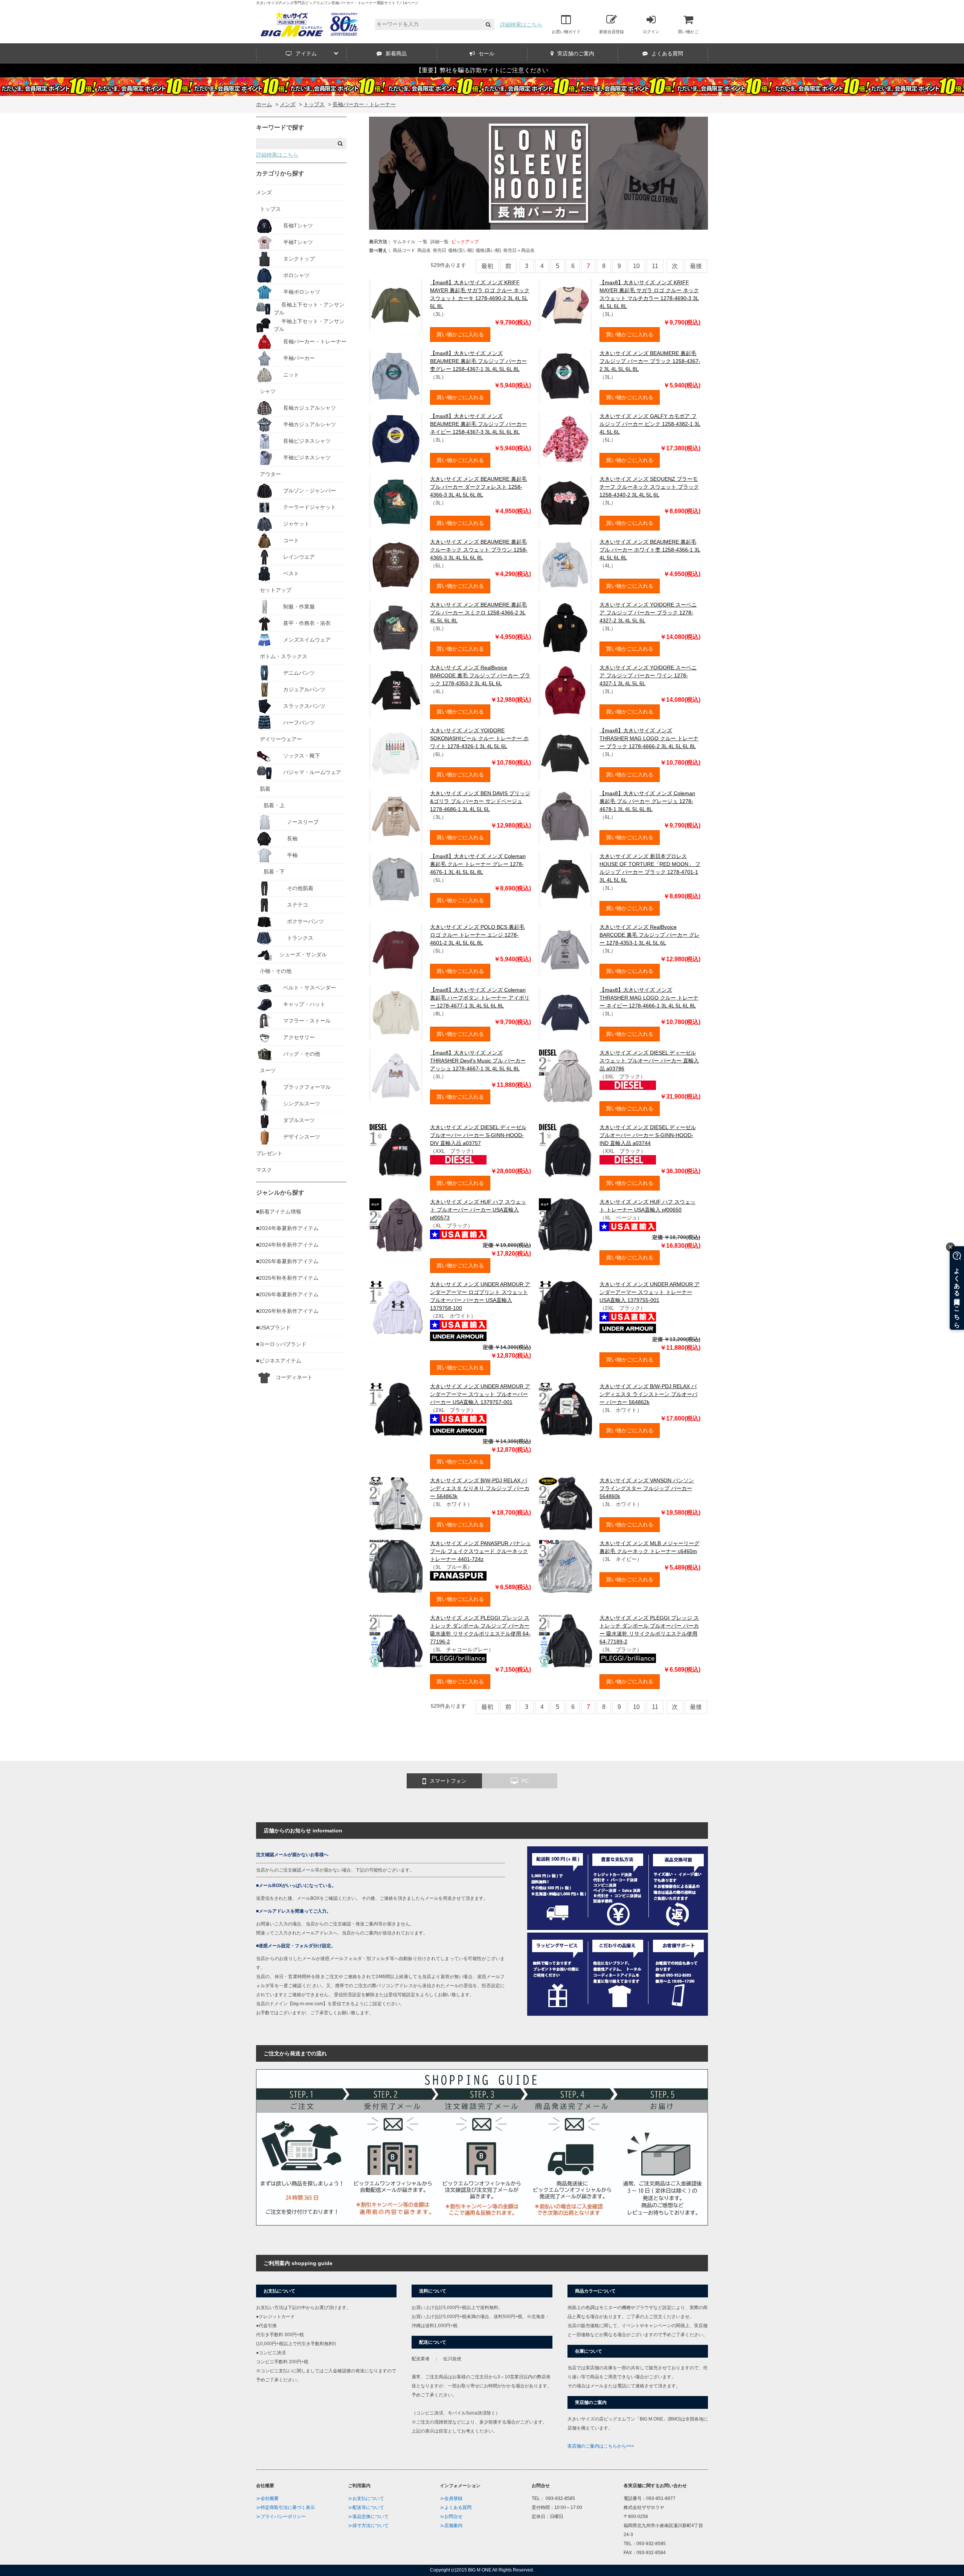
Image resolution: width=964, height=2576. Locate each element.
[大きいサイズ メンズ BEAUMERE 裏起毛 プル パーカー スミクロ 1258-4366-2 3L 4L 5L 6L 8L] (396, 628)
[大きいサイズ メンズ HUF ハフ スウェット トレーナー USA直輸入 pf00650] (565, 1225)
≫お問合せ (451, 2517)
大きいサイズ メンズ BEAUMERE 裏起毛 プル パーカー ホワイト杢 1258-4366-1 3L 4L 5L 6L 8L (650, 550)
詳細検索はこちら (521, 24)
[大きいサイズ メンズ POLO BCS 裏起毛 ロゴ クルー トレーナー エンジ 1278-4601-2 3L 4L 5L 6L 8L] (396, 950)
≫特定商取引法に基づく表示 (285, 2507)
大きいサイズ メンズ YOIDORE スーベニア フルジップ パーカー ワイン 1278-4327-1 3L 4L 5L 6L (648, 675)
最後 (696, 266)
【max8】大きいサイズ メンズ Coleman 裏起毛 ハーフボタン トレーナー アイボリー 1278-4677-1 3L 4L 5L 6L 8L (480, 998)
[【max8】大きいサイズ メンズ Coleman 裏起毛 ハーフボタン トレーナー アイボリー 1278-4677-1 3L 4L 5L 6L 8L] (396, 1013)
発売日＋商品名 (519, 250)
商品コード (404, 250)
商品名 (424, 250)
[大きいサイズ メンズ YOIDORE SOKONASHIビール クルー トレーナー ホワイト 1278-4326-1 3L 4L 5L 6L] (396, 753)
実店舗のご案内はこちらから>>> (601, 2446)
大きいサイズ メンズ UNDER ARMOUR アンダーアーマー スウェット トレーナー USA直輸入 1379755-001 (650, 1292)
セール (487, 53)
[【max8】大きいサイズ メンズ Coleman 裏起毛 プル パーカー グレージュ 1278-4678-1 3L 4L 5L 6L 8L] (565, 816)
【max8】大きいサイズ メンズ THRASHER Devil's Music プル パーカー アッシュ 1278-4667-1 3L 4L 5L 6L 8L (478, 1061)
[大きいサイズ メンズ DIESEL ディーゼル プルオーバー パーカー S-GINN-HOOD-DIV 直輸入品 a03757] (396, 1150)
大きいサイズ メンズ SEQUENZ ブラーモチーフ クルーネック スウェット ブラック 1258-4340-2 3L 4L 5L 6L (649, 487)
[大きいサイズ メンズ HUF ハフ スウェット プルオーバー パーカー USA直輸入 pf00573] (396, 1225)
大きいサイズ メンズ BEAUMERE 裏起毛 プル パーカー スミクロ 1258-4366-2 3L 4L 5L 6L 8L (478, 613)
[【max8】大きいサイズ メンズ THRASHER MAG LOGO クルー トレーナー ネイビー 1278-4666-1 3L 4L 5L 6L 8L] (565, 1013)
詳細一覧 (439, 242)
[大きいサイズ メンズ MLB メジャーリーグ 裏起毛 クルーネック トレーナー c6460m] (565, 1566)
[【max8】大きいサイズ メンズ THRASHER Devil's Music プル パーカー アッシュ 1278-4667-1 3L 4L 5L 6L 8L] (396, 1076)
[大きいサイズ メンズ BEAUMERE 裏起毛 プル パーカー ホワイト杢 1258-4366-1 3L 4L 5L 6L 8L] (565, 565)
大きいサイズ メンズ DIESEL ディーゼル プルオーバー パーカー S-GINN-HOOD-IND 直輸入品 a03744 (648, 1135)
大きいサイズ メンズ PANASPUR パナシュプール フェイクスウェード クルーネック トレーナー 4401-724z (480, 1551)
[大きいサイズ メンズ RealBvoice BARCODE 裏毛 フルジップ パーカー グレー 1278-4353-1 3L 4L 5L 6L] (565, 950)
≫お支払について (366, 2498)
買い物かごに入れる (460, 334)
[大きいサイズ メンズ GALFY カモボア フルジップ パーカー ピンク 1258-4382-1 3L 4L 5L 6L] (565, 439)
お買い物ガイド (566, 32)
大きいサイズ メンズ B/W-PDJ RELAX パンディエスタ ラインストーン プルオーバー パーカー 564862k (648, 1394)
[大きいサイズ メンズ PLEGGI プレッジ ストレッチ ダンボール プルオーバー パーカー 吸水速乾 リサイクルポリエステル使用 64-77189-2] (565, 1641)
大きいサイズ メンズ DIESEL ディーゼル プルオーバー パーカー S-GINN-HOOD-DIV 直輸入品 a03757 (478, 1135)
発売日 (439, 250)
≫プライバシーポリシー (281, 2517)
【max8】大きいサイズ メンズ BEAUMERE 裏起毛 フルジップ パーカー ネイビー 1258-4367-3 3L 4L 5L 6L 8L (478, 424)
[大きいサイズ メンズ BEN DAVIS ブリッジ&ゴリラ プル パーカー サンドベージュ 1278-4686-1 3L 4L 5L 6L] (396, 816)
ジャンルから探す (280, 1193)
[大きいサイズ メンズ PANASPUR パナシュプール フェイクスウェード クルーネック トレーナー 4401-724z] (396, 1566)
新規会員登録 (612, 32)
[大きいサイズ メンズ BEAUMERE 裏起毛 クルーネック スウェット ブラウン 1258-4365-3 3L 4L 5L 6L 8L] (396, 565)
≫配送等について (366, 2507)
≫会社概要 (267, 2498)
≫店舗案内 (451, 2526)
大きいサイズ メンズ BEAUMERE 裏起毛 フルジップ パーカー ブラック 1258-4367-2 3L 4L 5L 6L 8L (650, 361)
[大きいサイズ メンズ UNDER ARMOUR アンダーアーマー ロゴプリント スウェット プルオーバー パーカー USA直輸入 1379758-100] (396, 1307)
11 (655, 266)
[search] (488, 25)
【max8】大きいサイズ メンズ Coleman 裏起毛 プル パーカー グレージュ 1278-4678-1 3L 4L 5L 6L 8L (647, 801)
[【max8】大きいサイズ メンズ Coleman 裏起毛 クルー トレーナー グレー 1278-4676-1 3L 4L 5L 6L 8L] (396, 879)
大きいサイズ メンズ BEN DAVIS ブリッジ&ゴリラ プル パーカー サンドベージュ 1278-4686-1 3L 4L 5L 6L (480, 801)
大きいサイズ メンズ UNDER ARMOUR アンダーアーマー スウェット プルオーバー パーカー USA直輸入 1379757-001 (480, 1394)
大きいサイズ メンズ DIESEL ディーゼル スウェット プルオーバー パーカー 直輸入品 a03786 (649, 1061)
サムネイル (404, 242)
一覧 (423, 242)
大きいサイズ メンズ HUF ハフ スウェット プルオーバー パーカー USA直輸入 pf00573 (478, 1210)
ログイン (651, 32)
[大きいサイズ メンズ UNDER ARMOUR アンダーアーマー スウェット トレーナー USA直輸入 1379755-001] (565, 1307)
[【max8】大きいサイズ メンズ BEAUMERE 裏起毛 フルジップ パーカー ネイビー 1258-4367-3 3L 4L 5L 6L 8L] (396, 439)
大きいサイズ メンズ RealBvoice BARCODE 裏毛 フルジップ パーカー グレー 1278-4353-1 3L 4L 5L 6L (650, 935)
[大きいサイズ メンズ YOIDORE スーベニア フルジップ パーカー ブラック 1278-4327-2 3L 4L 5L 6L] (565, 628)
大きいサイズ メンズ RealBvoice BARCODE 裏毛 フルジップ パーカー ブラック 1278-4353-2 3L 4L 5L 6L (480, 675)
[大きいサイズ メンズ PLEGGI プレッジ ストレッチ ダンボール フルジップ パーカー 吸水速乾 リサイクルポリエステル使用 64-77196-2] (396, 1641)
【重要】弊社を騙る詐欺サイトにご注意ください (482, 70)
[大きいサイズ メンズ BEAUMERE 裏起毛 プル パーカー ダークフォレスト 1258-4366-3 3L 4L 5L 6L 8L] (396, 502)
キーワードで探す (280, 127)
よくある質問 (667, 53)
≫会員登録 (451, 2498)
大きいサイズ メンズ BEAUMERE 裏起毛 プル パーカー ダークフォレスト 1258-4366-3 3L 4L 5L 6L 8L (478, 487)
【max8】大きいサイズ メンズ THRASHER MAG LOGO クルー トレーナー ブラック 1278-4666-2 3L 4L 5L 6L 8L (649, 738)
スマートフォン (448, 1781)
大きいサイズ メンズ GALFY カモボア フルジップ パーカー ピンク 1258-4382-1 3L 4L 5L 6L (650, 424)
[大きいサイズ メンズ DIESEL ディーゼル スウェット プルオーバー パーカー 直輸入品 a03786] (565, 1076)
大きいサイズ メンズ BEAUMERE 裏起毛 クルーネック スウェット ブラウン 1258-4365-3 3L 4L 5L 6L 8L (479, 550)
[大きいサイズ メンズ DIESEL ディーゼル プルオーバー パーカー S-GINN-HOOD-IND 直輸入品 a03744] (565, 1150)
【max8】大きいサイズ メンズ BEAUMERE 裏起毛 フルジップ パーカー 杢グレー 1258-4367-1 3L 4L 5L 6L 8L (478, 361)
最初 (487, 266)
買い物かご (688, 32)
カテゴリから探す (280, 173)
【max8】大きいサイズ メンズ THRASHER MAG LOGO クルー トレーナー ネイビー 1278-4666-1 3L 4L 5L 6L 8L (649, 998)
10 (636, 266)
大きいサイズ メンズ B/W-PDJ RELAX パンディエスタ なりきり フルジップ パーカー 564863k (480, 1488)
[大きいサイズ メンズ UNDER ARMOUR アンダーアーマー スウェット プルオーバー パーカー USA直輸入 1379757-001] (396, 1409)
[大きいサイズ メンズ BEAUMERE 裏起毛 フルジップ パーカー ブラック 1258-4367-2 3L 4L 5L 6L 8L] (565, 376)
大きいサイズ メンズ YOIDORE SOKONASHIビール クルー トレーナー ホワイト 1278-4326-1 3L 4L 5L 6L (479, 738)
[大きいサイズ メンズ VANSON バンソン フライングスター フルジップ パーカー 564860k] (565, 1503)
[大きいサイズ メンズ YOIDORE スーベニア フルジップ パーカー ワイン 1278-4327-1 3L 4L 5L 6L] (565, 690)
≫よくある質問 (456, 2507)
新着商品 (396, 53)
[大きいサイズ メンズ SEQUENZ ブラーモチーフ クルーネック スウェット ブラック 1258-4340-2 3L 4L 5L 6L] (565, 502)
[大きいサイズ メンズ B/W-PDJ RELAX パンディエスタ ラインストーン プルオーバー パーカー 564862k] (565, 1409)
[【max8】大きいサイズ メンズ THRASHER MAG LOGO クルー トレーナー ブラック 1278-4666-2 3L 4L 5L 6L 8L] (565, 753)
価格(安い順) (461, 250)
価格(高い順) (488, 250)
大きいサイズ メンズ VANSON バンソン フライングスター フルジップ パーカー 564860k (647, 1488)
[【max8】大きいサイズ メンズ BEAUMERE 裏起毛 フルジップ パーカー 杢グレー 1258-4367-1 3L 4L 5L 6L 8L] (396, 376)
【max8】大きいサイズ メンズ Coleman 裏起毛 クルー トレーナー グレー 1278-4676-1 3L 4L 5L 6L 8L (478, 864)
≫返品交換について (368, 2517)
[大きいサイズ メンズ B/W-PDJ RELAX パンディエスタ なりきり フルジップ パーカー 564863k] (396, 1503)
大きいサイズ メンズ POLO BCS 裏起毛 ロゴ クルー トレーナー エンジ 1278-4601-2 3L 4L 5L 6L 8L (477, 935)
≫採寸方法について (368, 2526)
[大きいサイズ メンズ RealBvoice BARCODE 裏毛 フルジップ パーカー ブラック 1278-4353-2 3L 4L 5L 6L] (396, 690)
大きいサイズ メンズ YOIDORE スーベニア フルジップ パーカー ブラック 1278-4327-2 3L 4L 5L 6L (648, 613)
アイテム (306, 53)
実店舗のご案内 (576, 53)
